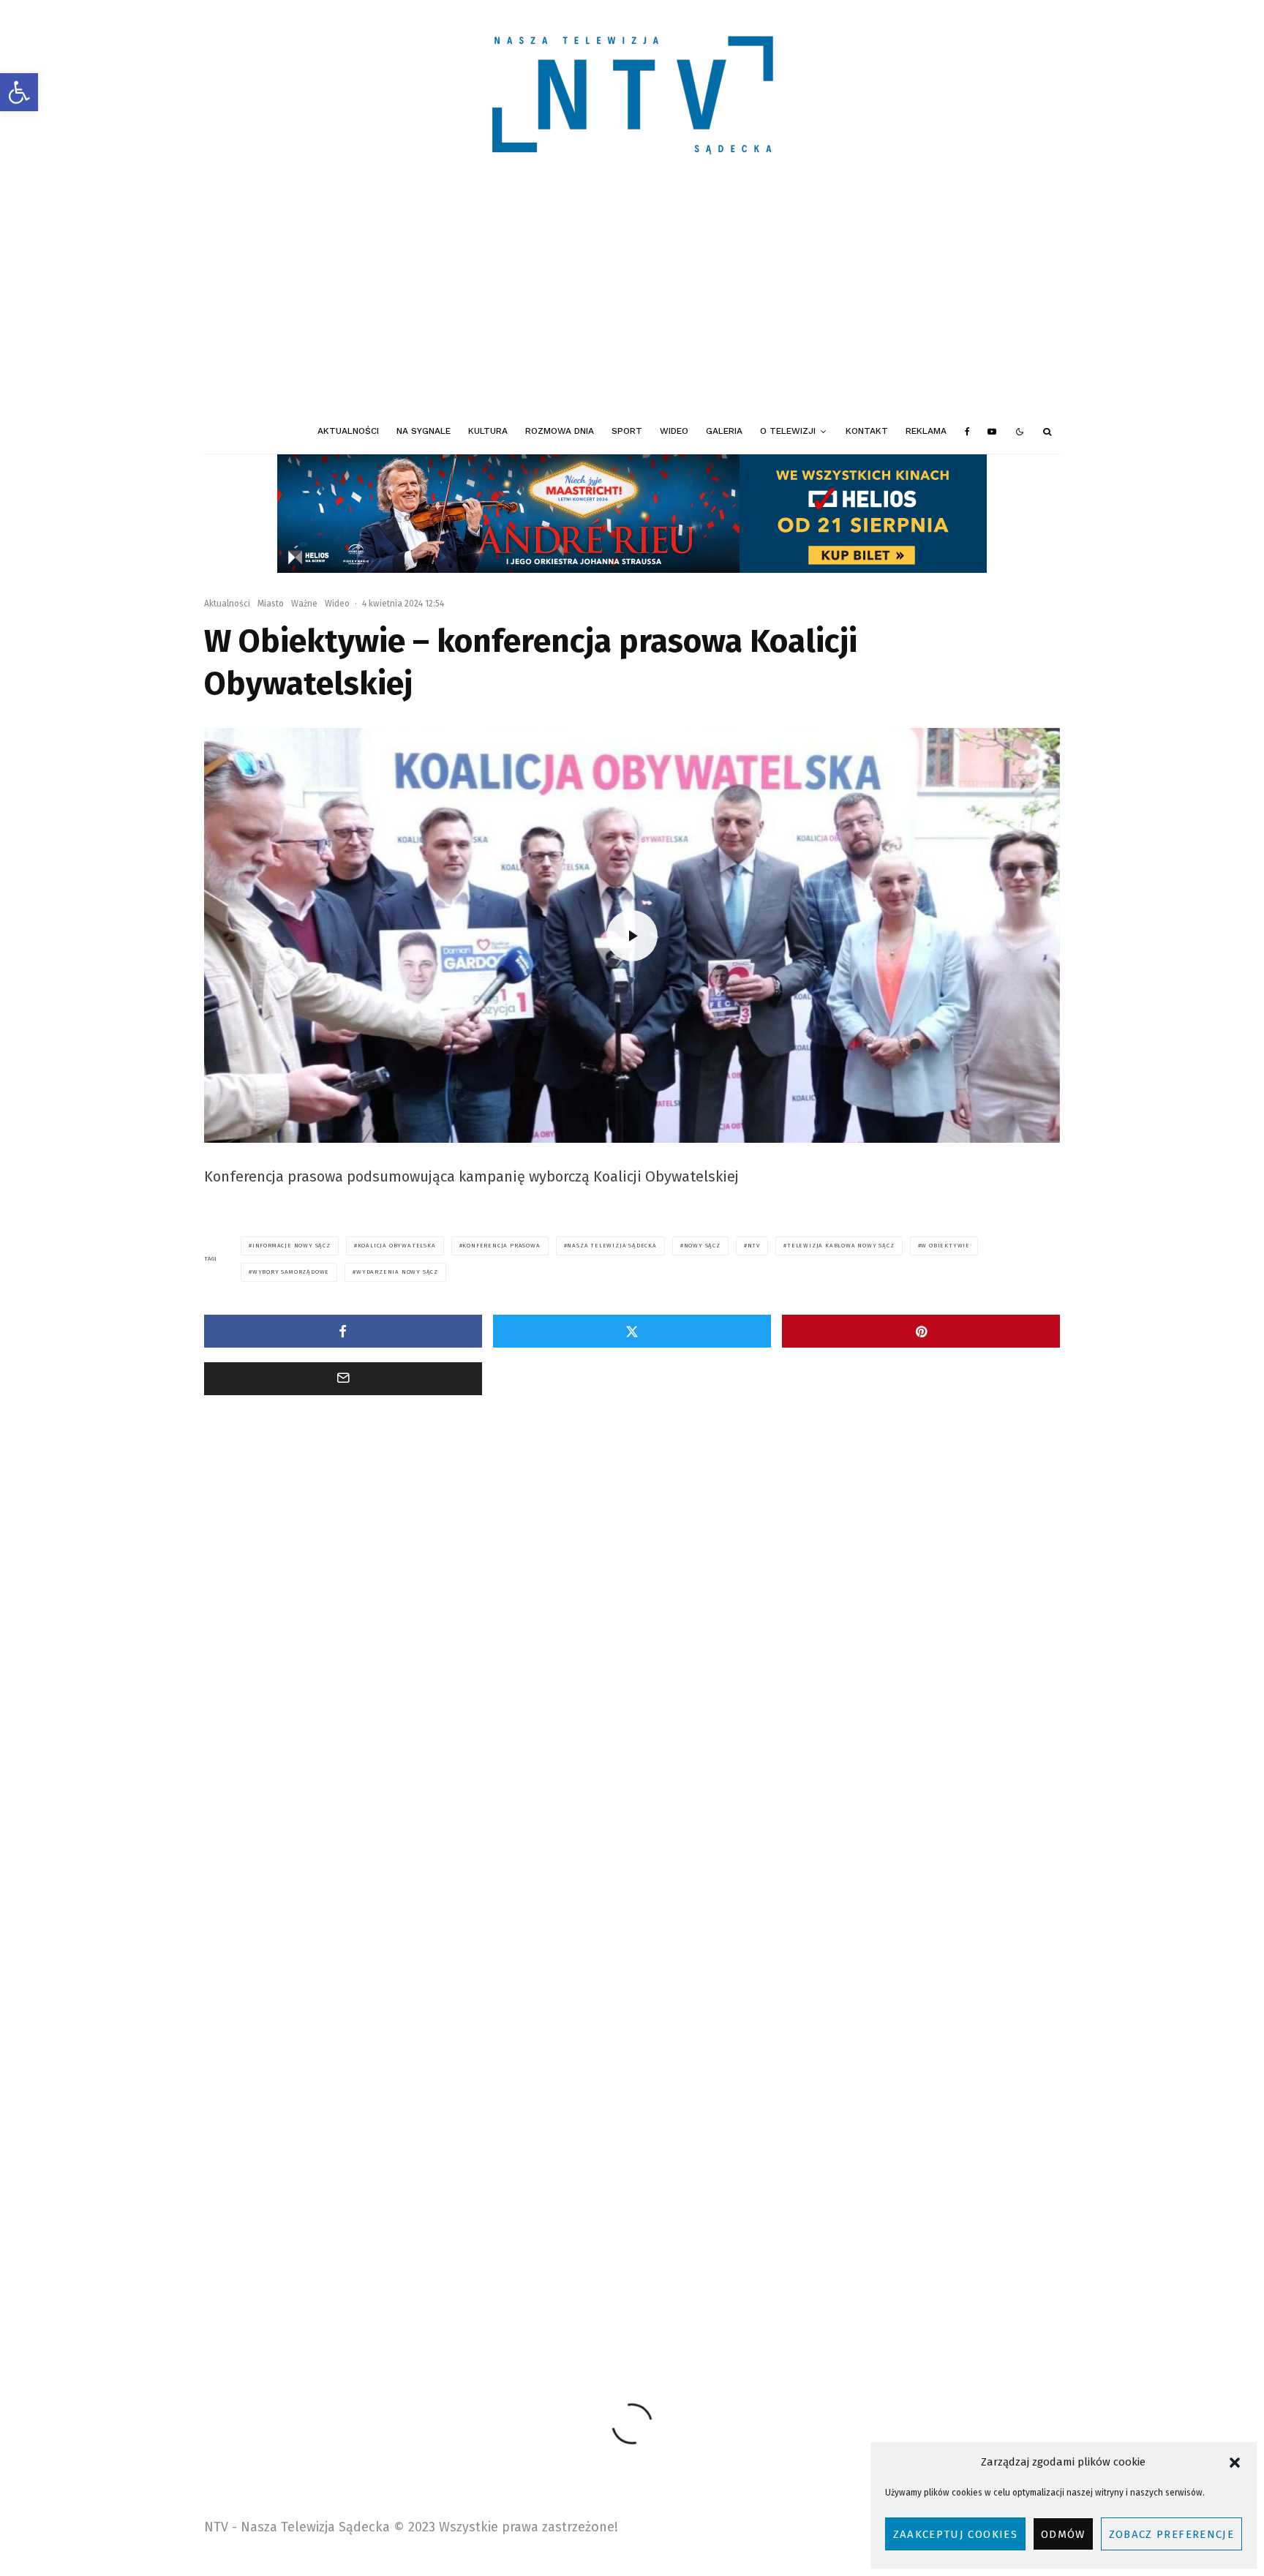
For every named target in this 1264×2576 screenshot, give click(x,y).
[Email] (343, 1379)
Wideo (674, 431)
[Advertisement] (632, 300)
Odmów (1063, 2534)
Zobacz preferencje (1171, 2534)
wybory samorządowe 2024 (976, 2260)
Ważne (304, 604)
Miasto (271, 604)
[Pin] (921, 1331)
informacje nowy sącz (291, 1246)
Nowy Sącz (702, 1246)
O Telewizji (788, 431)
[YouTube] (992, 432)
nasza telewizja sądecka (612, 1246)
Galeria (724, 431)
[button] (19, 92)
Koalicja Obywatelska (397, 1246)
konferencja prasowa (501, 1246)
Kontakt (867, 431)
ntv (754, 1246)
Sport (627, 431)
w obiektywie (945, 1246)
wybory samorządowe (291, 1272)
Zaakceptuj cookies (955, 2534)
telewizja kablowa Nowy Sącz (841, 1246)
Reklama (926, 431)
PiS (687, 2260)
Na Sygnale (424, 431)
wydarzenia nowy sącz (397, 1272)
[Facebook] (967, 432)
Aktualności (348, 431)
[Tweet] (632, 1331)
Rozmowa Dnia (560, 431)
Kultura (488, 431)
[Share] (343, 1331)
